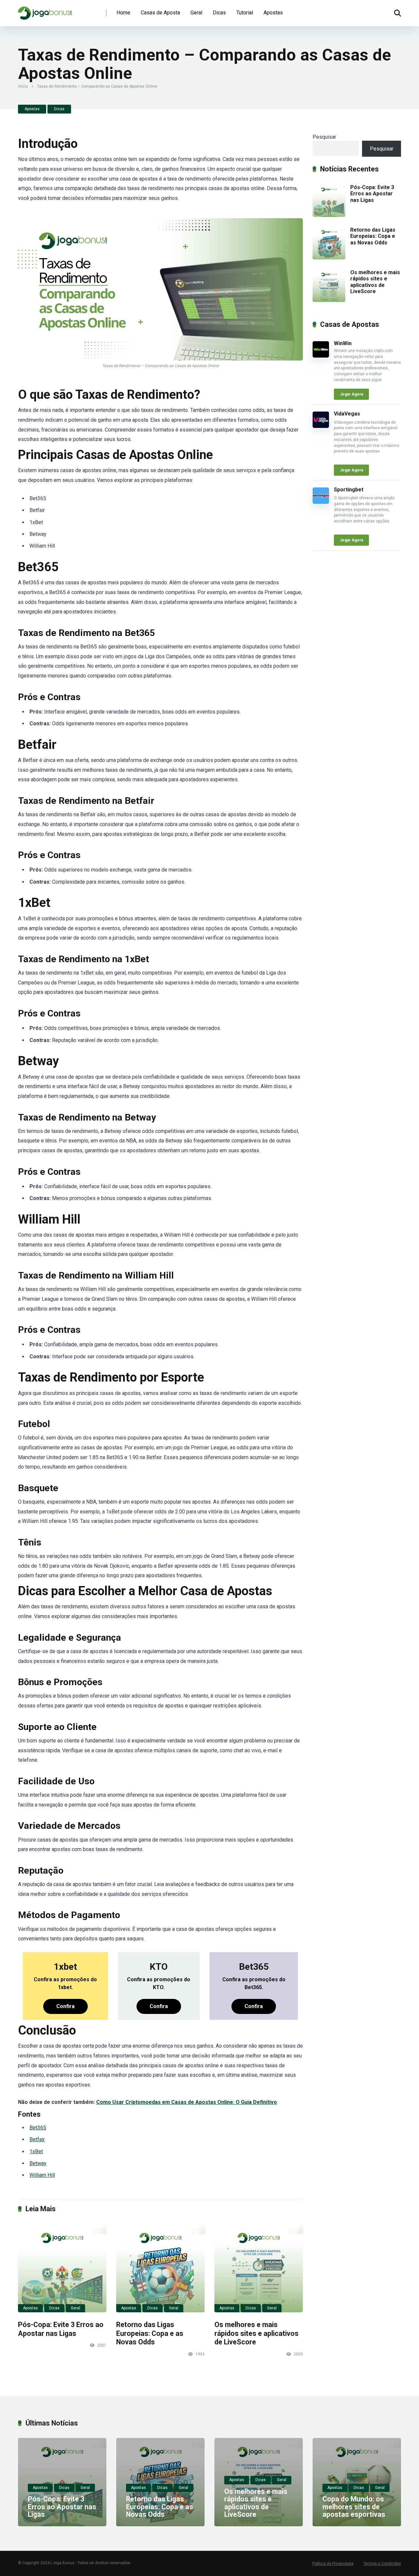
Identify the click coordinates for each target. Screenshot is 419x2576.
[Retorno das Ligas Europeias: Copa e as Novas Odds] (160, 2268)
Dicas (219, 13)
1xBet (36, 2152)
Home (123, 13)
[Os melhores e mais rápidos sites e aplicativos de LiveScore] (259, 2268)
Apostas (273, 13)
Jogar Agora (351, 394)
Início (23, 86)
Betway (38, 2163)
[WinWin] (321, 356)
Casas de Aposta (160, 13)
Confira (65, 2006)
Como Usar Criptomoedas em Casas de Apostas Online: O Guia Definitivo (187, 2102)
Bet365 (38, 2128)
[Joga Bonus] (45, 11)
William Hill (42, 2175)
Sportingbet (349, 490)
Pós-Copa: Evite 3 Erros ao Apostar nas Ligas (61, 2329)
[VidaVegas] (321, 426)
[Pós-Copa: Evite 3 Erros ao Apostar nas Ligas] (62, 2268)
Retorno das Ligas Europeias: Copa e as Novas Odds (150, 2333)
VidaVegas (347, 414)
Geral (196, 13)
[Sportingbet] (321, 502)
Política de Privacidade (333, 2564)
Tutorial (245, 13)
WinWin (343, 343)
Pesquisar (324, 137)
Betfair (37, 2139)
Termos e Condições (382, 2564)
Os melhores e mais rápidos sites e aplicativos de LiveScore (256, 2333)
